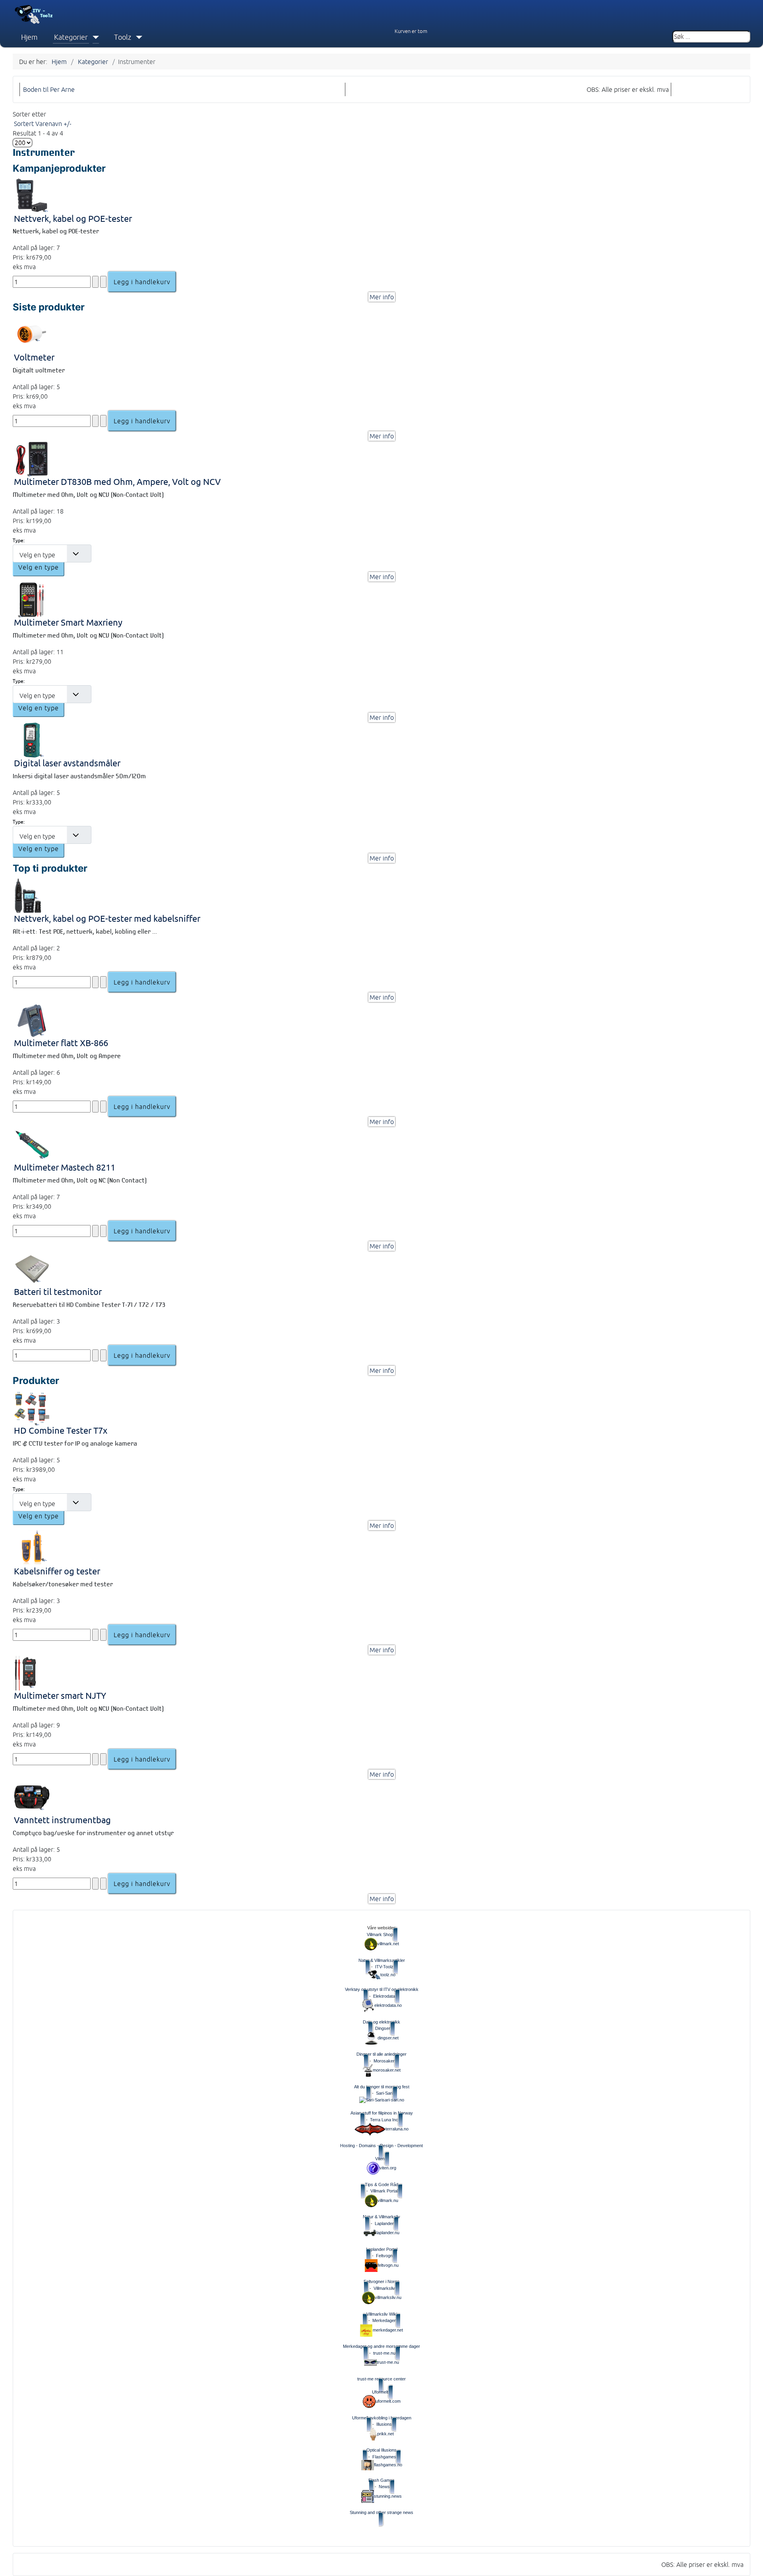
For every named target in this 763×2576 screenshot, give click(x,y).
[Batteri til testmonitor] (32, 1268)
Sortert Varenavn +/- (43, 124)
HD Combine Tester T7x (61, 1430)
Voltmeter (34, 357)
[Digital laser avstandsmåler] (32, 739)
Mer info (382, 297)
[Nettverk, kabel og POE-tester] (32, 195)
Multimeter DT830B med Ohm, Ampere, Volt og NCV (117, 482)
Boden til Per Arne (49, 89)
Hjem (29, 37)
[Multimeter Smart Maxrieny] (32, 599)
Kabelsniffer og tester (57, 1571)
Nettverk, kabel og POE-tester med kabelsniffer (107, 918)
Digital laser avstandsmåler (67, 763)
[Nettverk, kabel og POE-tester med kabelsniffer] (28, 895)
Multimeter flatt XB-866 (61, 1043)
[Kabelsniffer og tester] (32, 1548)
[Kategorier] (94, 37)
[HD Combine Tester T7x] (32, 1407)
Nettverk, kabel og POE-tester (73, 218)
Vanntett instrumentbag (62, 1820)
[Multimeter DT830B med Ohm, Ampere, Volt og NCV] (32, 458)
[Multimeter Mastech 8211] (32, 1144)
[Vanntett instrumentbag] (32, 1796)
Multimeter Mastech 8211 (65, 1167)
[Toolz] (137, 37)
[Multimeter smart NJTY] (26, 1672)
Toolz (123, 37)
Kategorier (71, 37)
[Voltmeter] (32, 333)
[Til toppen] (751, 2563)
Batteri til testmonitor (58, 1292)
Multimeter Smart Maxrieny (68, 622)
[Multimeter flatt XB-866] (32, 1019)
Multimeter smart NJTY (60, 1695)
